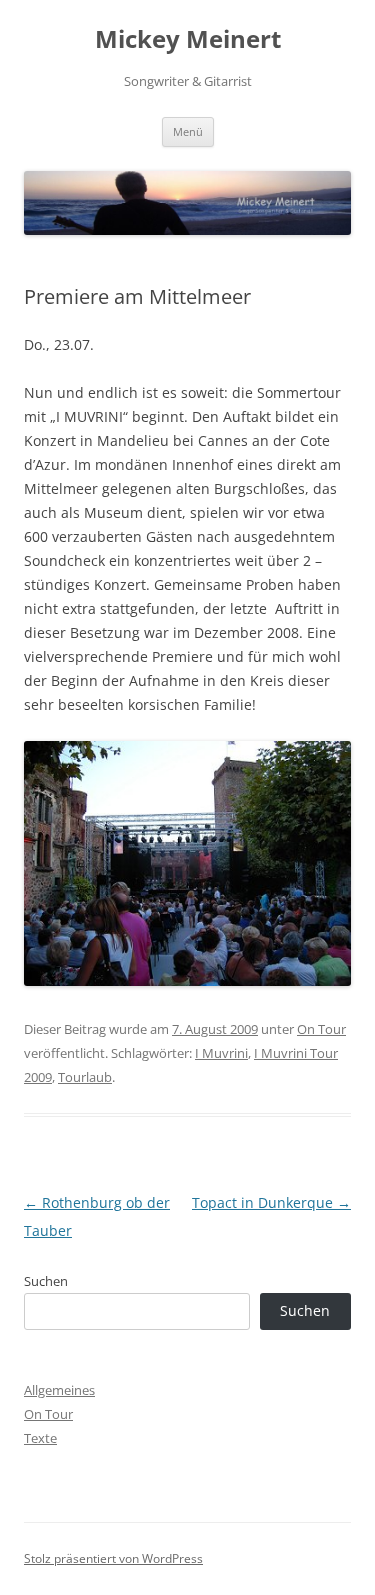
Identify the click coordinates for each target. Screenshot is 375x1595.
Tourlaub (85, 1077)
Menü (188, 131)
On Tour (321, 1029)
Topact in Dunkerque (271, 1202)
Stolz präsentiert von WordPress (113, 1558)
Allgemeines (59, 1390)
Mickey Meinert (188, 39)
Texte (40, 1438)
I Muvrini (221, 1053)
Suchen (46, 1281)
